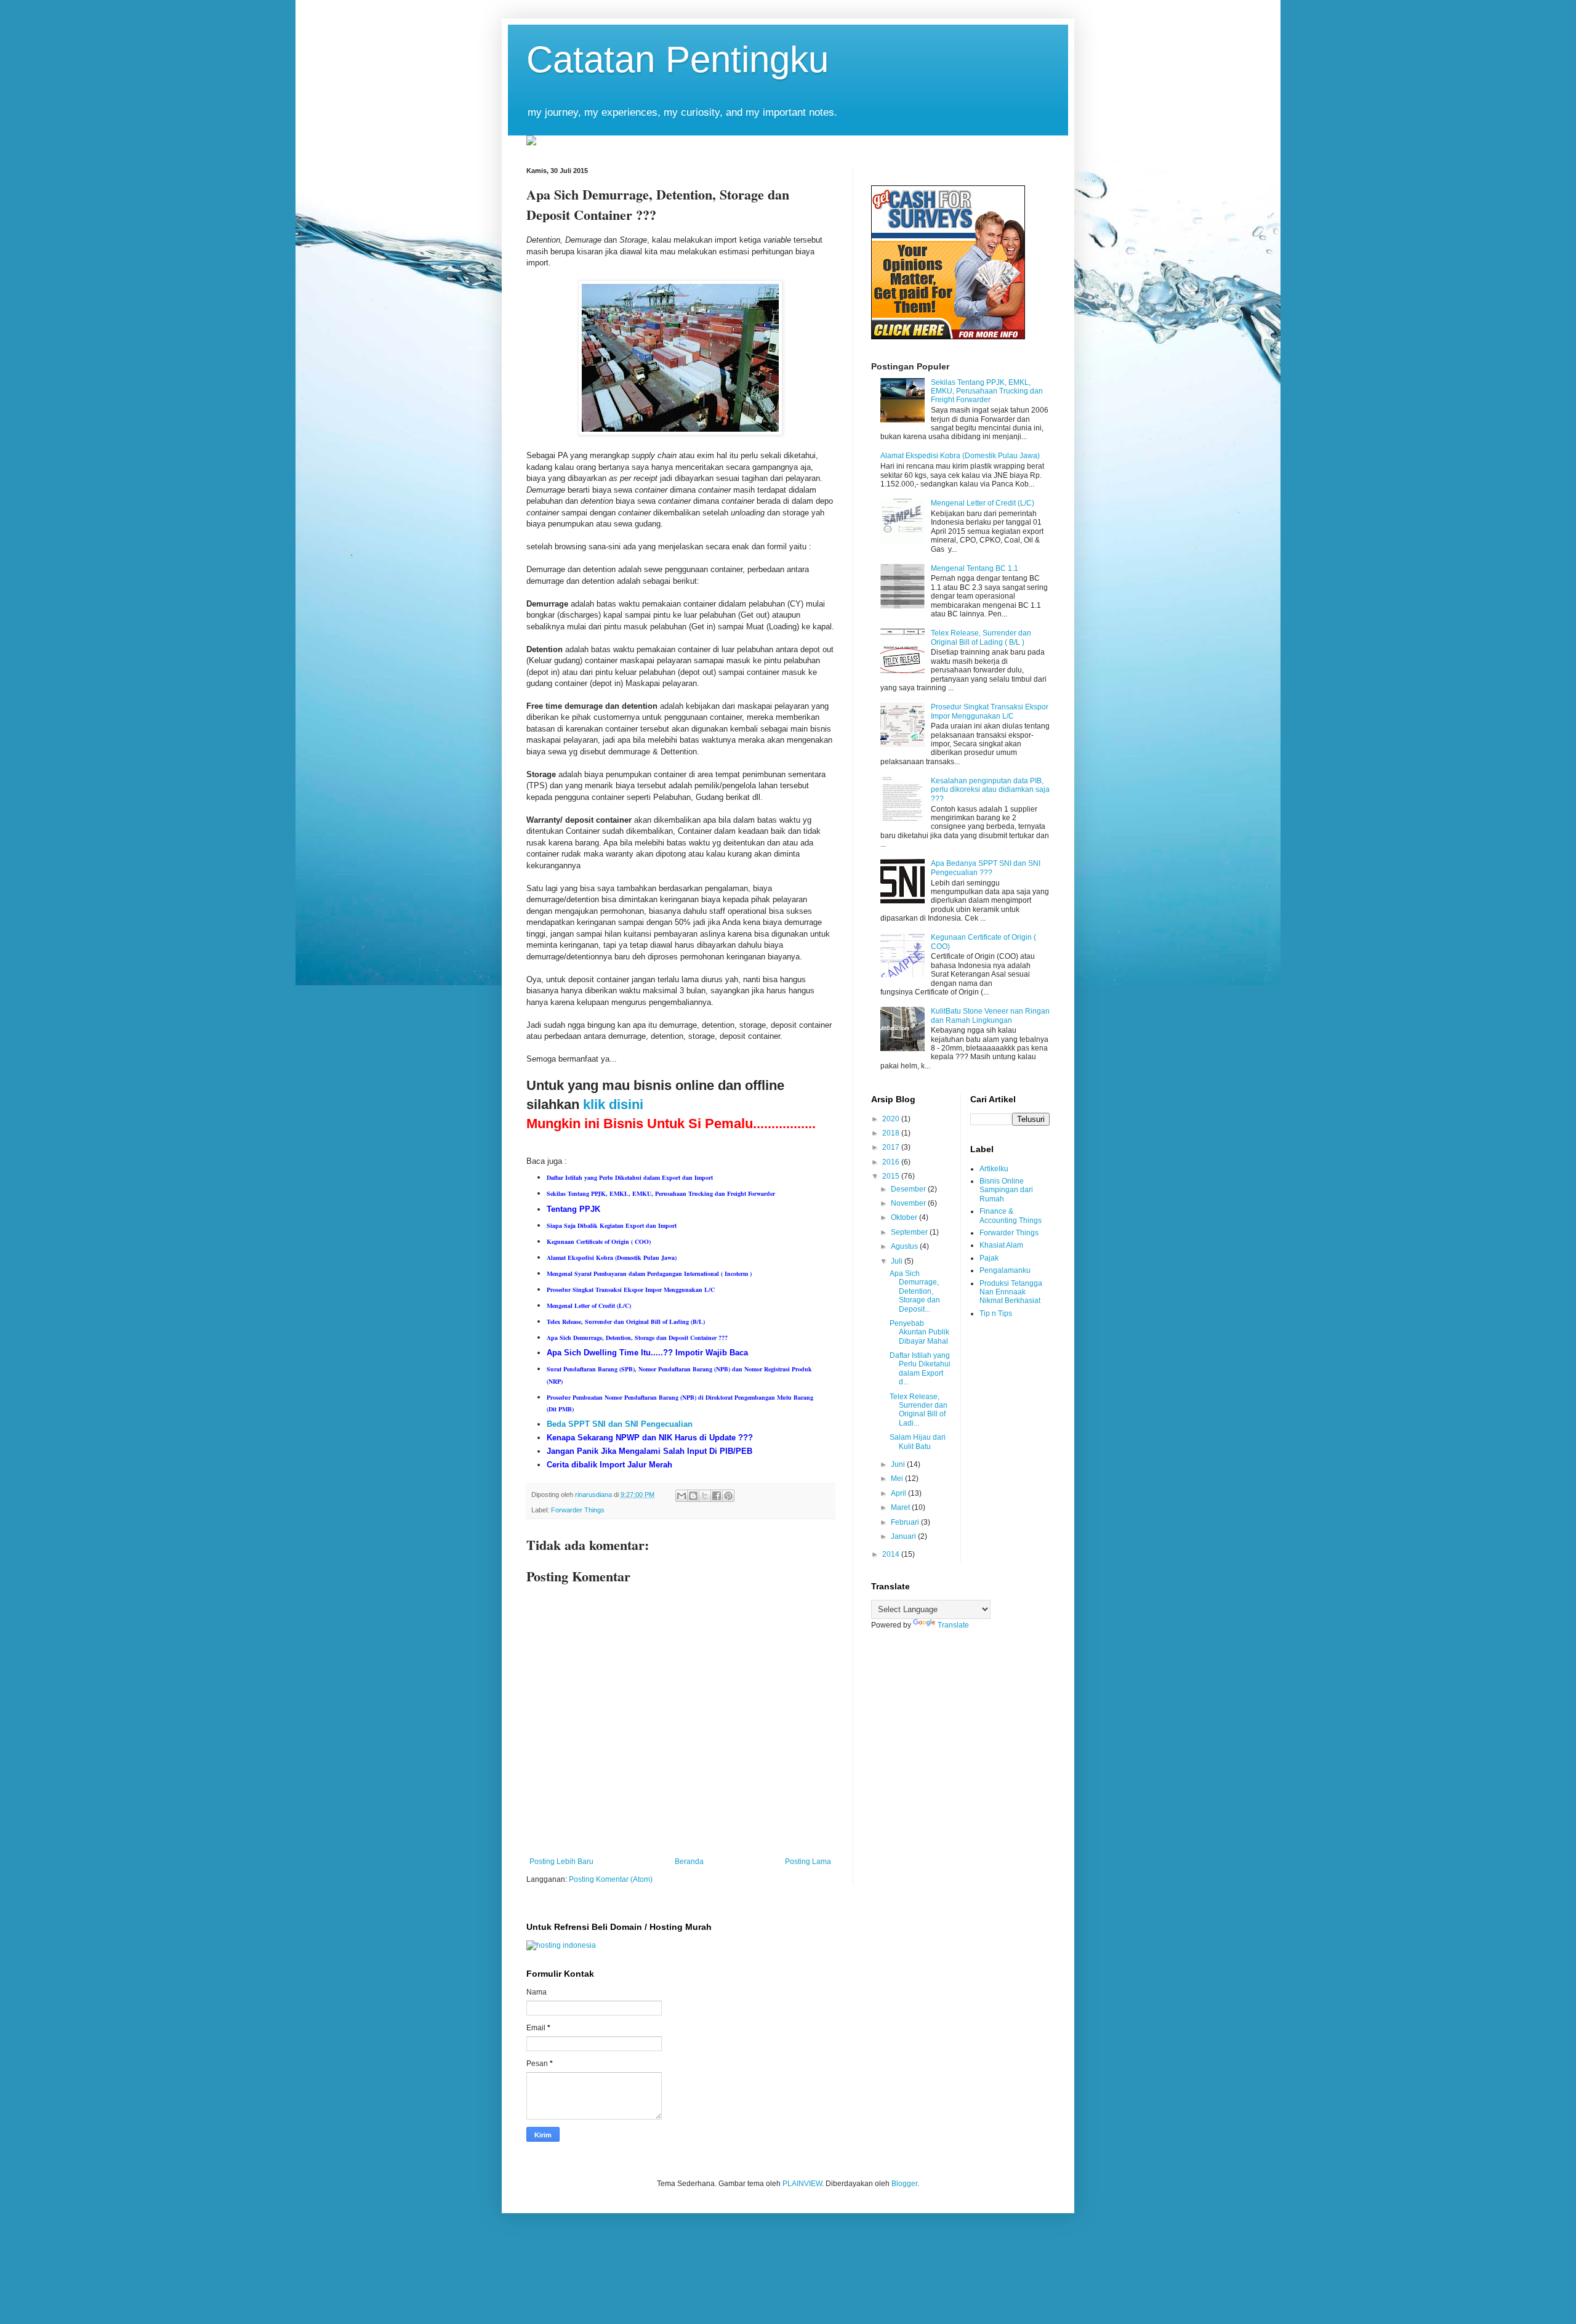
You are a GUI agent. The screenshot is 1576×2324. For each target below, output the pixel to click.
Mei (898, 1479)
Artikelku (994, 1169)
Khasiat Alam (1001, 1245)
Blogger (904, 2184)
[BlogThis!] (693, 1496)
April (899, 1493)
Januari (904, 1536)
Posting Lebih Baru (561, 1862)
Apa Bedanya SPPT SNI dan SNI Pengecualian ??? (986, 868)
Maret (901, 1507)
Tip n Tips (996, 1313)
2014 (892, 1554)
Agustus (905, 1246)
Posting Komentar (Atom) (611, 1879)
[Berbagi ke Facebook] (717, 1496)
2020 (892, 1119)
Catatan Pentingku (677, 59)
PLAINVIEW (802, 2184)
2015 (892, 1176)
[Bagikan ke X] (705, 1496)
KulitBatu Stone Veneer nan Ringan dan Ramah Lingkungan (990, 1015)
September (910, 1232)
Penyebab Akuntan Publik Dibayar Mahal (919, 1332)
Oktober (905, 1217)
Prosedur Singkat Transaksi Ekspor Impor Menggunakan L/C (990, 711)
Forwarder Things (578, 1510)
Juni (899, 1464)
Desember (909, 1189)
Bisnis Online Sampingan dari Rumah (1006, 1190)
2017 (892, 1147)
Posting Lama (808, 1862)
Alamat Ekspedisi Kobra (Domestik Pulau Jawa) (960, 456)
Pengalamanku (1005, 1270)
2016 (892, 1162)
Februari (906, 1522)
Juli (898, 1261)
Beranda (689, 1862)
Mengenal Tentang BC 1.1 (975, 568)
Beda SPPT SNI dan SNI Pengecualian (620, 1424)
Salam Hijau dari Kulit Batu (918, 1442)
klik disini (613, 1104)
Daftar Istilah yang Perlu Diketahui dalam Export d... (920, 1369)
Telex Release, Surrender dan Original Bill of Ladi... (919, 1410)
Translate (953, 1625)
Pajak (989, 1258)
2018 (892, 1133)
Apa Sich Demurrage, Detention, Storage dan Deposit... (915, 1291)
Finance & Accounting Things (1011, 1216)
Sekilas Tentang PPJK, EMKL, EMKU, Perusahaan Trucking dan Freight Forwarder (987, 391)
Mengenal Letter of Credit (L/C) (983, 503)
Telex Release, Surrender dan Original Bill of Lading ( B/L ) (981, 637)
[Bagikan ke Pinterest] (728, 1496)
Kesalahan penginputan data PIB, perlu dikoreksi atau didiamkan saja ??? (990, 790)
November (909, 1203)
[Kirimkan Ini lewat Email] (681, 1496)
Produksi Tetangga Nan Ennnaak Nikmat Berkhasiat (1011, 1292)
